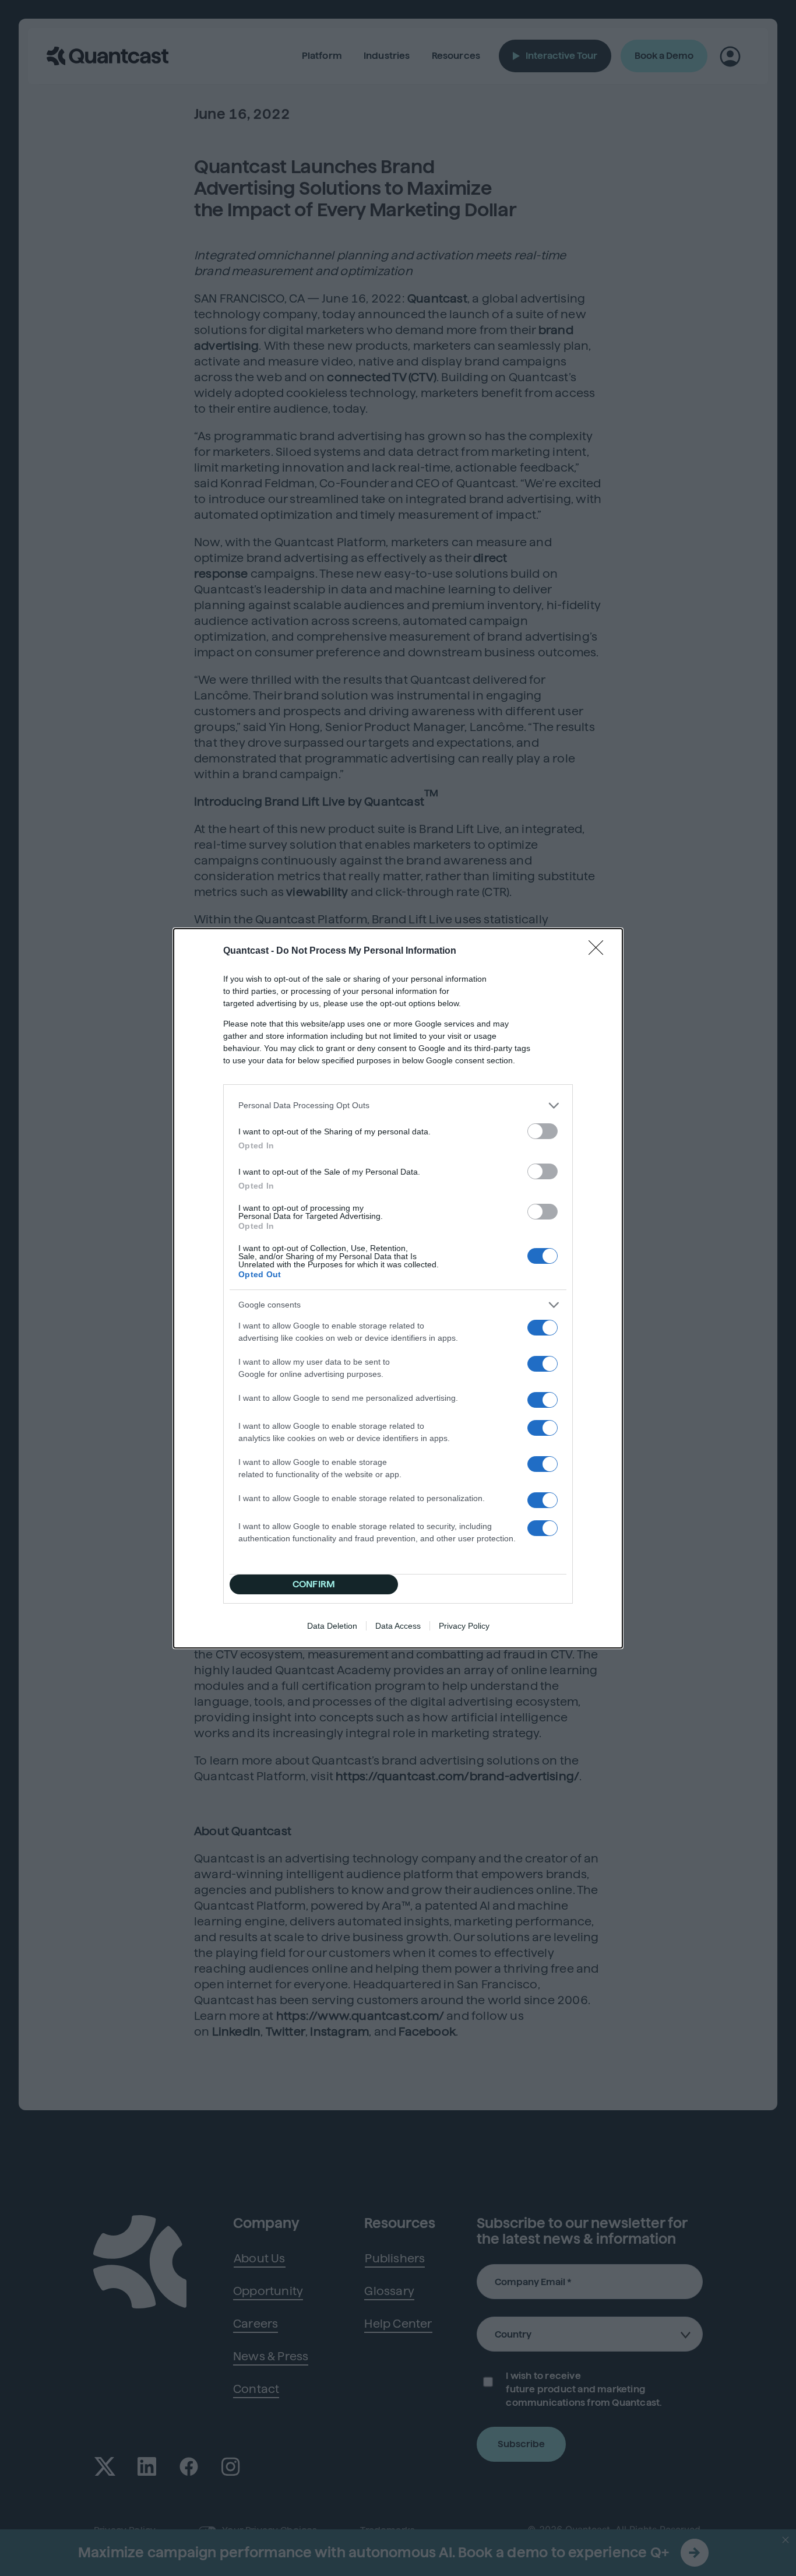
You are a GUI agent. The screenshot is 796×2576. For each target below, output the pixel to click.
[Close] (600, 951)
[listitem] (398, 1106)
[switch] (543, 1131)
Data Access (398, 1626)
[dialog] (398, 1288)
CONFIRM (314, 1584)
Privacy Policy (464, 1626)
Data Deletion (332, 1626)
